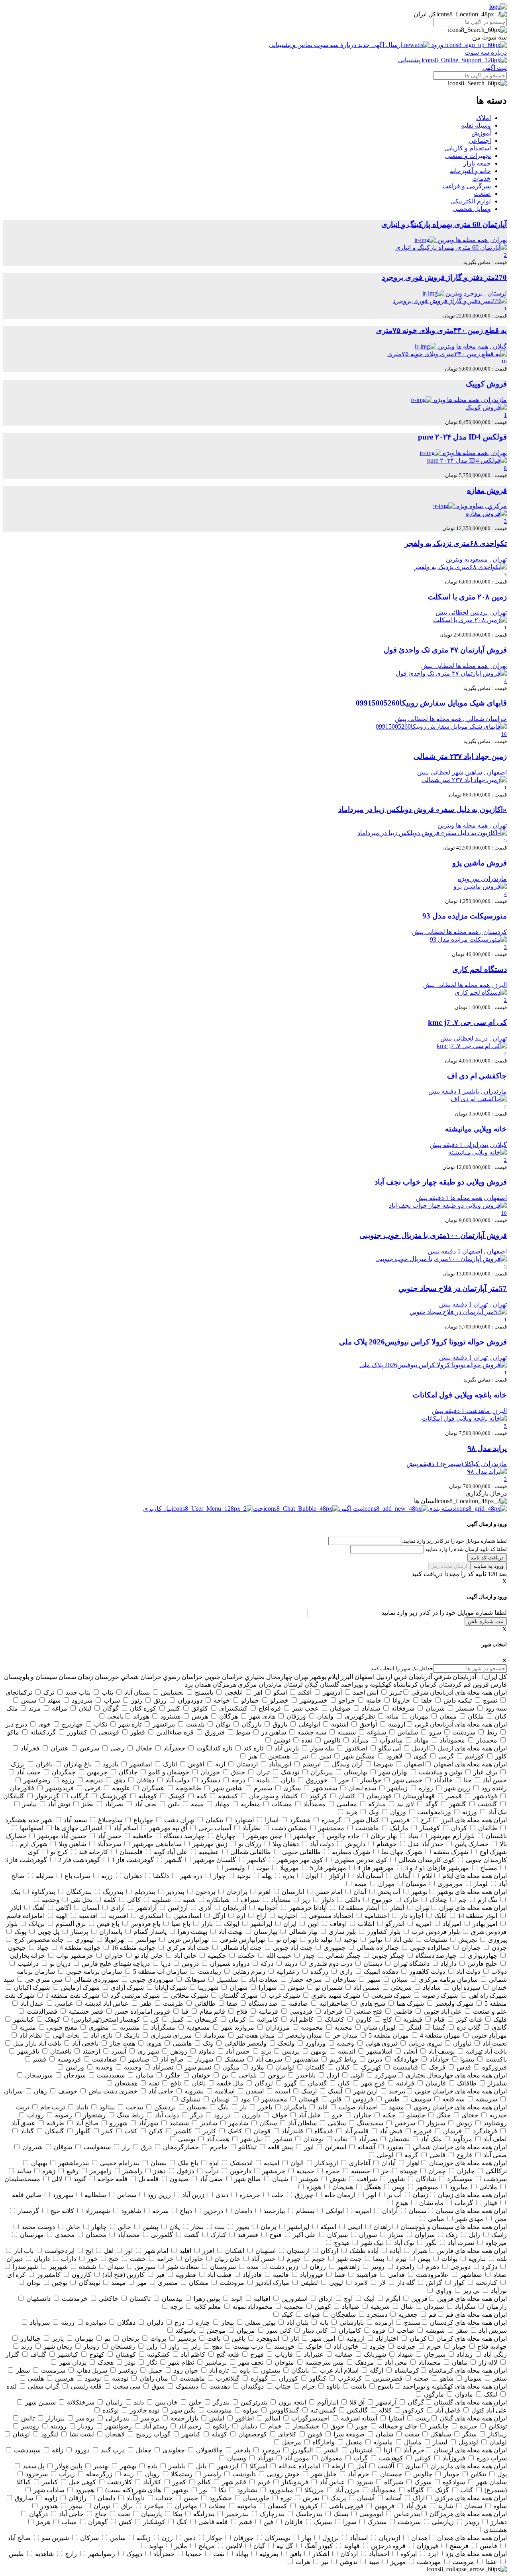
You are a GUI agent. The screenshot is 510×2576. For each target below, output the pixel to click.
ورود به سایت (489, 1566)
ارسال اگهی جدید (380, 45)
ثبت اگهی (495, 68)
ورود (437, 45)
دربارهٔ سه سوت (335, 45)
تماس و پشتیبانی (291, 45)
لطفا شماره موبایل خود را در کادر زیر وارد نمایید (444, 1613)
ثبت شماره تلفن (486, 1621)
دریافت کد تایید (487, 1558)
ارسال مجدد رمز (449, 1566)
